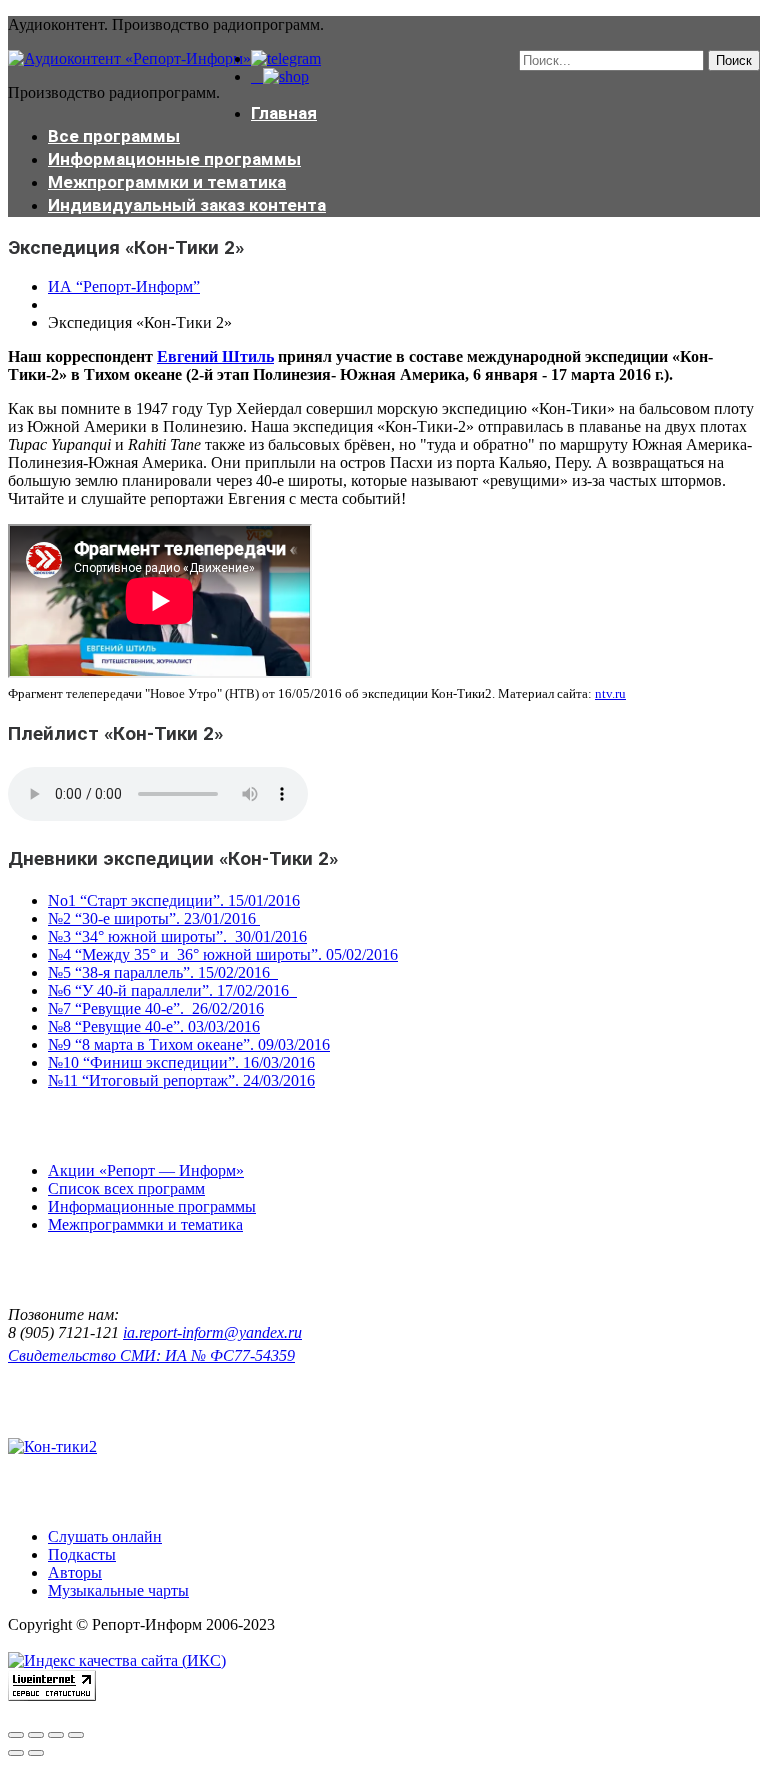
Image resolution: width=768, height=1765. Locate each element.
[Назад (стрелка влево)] (16, 1753)
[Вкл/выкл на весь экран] (56, 1735)
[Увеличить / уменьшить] (76, 1735)
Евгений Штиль (215, 356)
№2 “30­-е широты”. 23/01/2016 (154, 918)
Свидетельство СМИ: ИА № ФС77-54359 (151, 1355)
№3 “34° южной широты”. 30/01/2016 (177, 936)
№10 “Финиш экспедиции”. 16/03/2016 (181, 1062)
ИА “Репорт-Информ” (124, 286)
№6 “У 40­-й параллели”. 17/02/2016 (172, 990)
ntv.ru (610, 693)
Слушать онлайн (105, 1536)
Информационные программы (174, 159)
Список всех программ (126, 1188)
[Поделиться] (36, 1735)
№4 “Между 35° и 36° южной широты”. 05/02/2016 (223, 954)
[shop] (280, 76)
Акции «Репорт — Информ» (146, 1170)
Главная (284, 113)
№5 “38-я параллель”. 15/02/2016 (163, 972)
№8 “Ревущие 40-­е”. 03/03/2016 (154, 1026)
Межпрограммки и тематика (167, 182)
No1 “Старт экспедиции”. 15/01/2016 (174, 900)
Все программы (114, 136)
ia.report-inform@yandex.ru (212, 1332)
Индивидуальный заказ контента (187, 205)
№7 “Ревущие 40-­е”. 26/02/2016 (156, 1008)
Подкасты (82, 1554)
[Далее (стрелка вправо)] (36, 1753)
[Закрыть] (16, 1735)
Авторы (75, 1572)
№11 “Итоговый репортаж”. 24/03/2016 (181, 1080)
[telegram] (286, 58)
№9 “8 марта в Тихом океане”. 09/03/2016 (189, 1044)
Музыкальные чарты (118, 1590)
